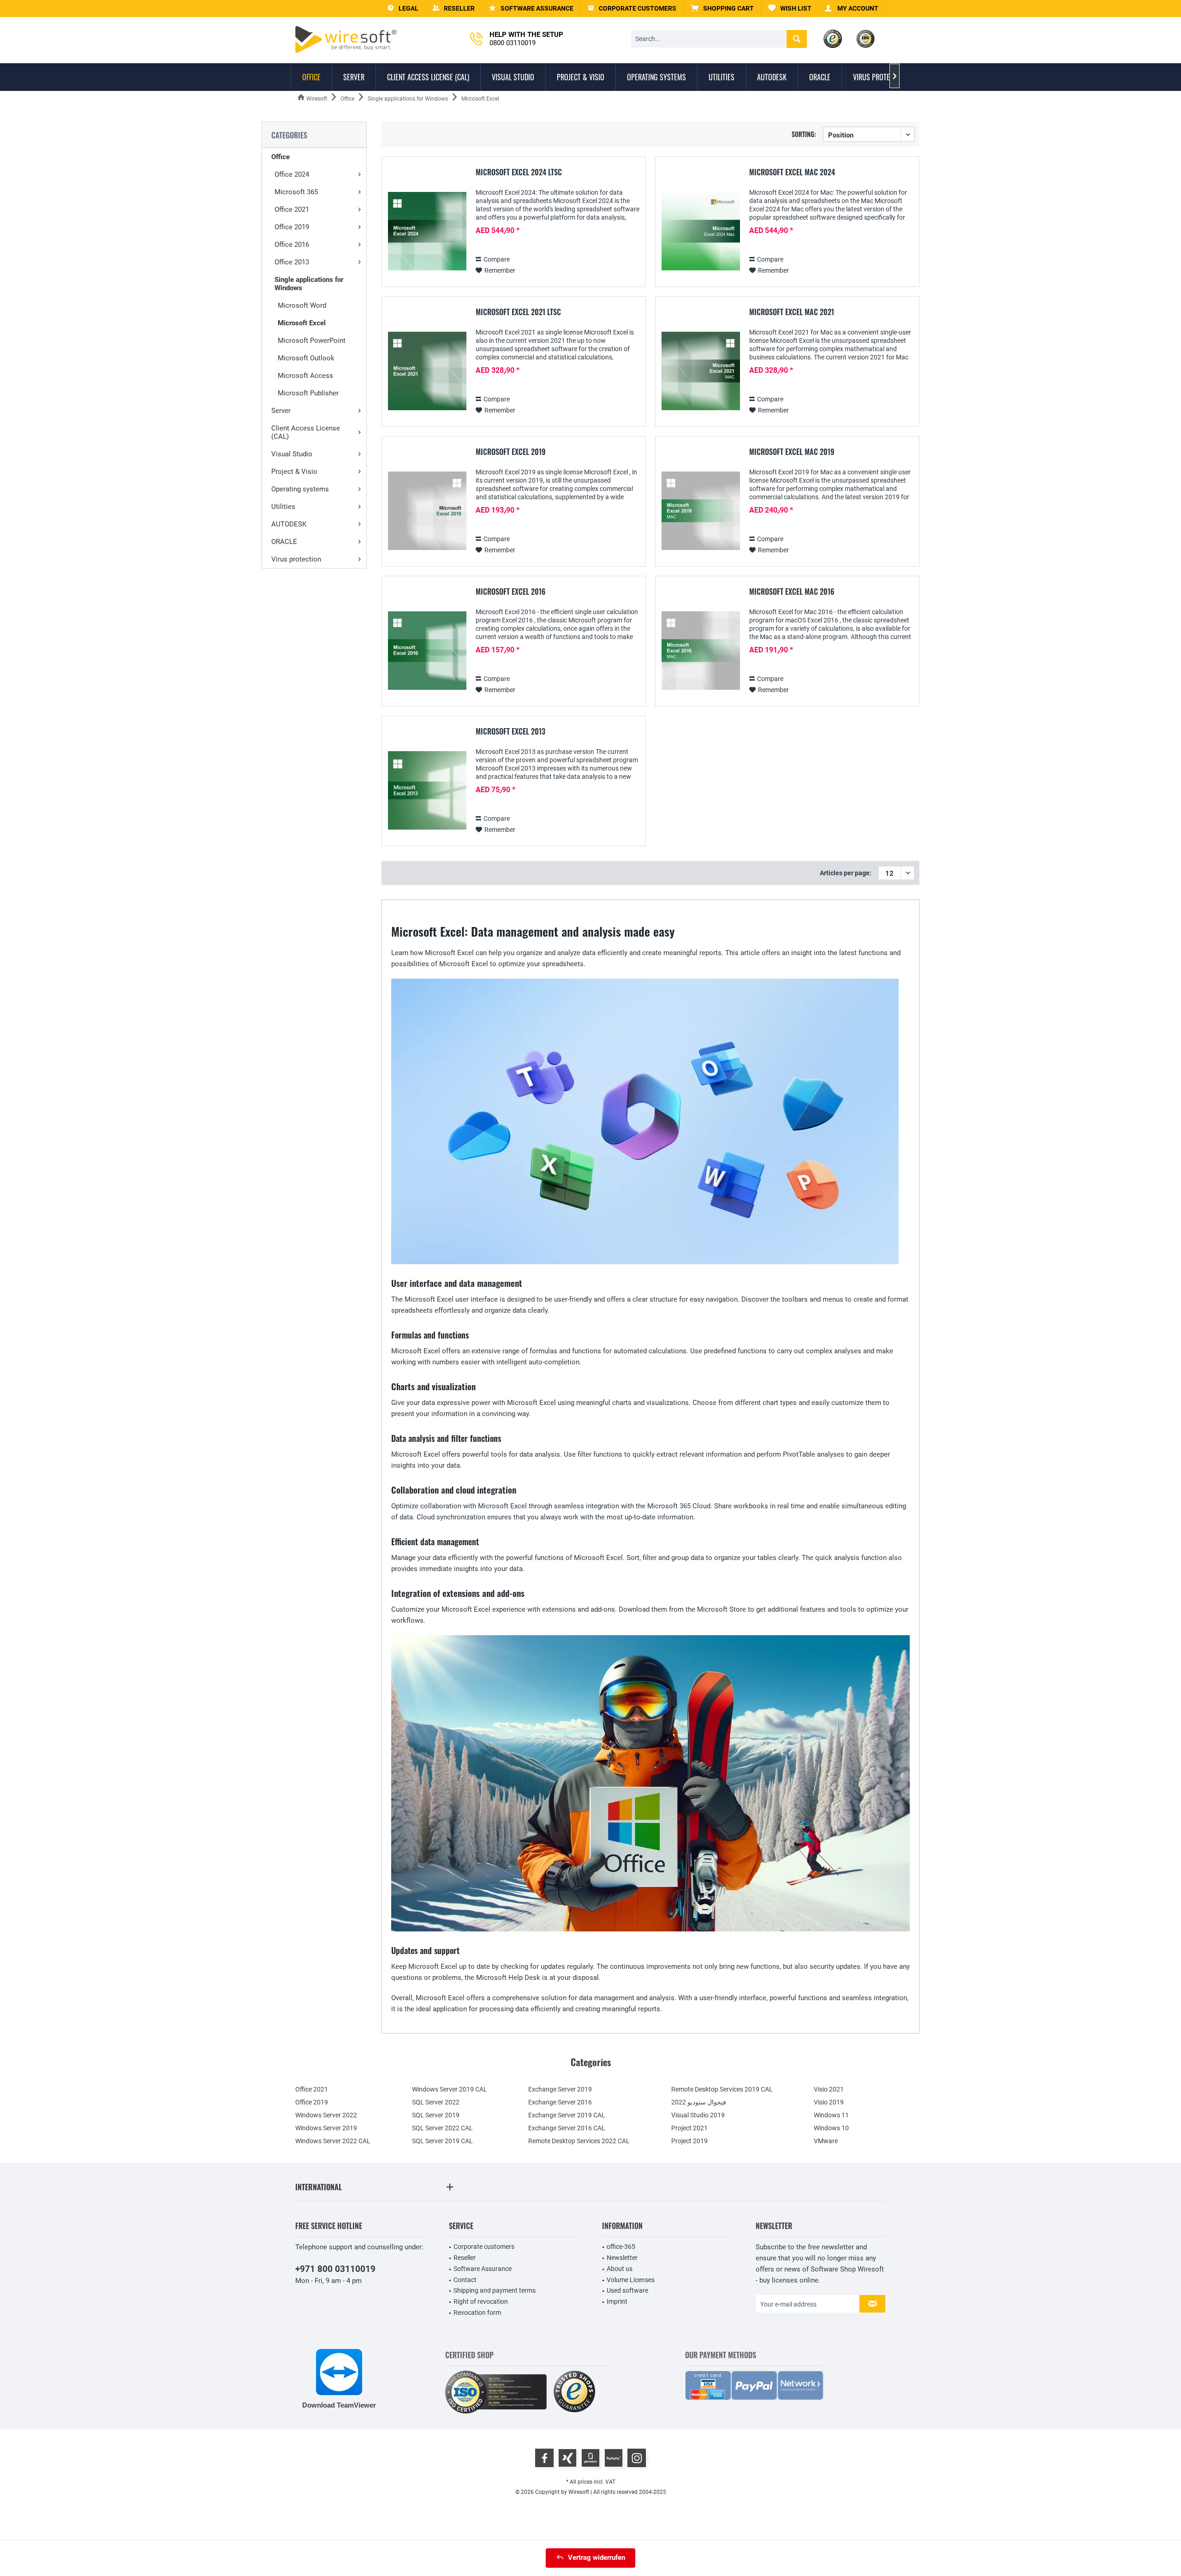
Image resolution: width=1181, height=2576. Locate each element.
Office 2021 (292, 209)
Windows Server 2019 (326, 2128)
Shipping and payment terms (495, 2290)
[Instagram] (637, 2458)
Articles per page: (846, 873)
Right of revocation (481, 2301)
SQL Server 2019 (436, 2115)
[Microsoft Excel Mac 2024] (701, 231)
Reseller (465, 2258)
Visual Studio (292, 454)
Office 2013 (292, 262)
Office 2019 (292, 227)
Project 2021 (689, 2128)
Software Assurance (483, 2269)
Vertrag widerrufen (596, 2558)
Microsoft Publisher (308, 393)
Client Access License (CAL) (306, 432)
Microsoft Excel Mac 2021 (792, 312)
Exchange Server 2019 (560, 2089)
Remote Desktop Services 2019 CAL (722, 2089)
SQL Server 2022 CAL (442, 2128)
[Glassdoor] (590, 2458)
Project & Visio (294, 472)
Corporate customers (484, 2247)
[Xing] (567, 2458)
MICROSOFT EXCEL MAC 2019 (792, 452)
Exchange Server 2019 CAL (567, 2115)
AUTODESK (289, 524)
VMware (826, 2141)
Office (280, 157)
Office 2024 (292, 174)
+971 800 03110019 (335, 2269)
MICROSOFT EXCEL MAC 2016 (792, 592)
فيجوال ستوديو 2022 (699, 2102)
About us (620, 2269)
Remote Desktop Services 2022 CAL (579, 2141)
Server (281, 411)
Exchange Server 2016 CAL (567, 2128)
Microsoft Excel (302, 323)
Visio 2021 (829, 2089)
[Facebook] (544, 2458)
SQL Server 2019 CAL (442, 2141)
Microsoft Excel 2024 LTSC (519, 173)
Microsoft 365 (296, 192)
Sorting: (804, 134)
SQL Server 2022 (436, 2102)
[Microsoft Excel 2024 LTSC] (427, 231)
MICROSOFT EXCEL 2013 (510, 732)
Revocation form (477, 2313)
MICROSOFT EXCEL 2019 (510, 452)
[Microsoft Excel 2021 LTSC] (427, 371)
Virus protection (296, 559)
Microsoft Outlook (306, 358)
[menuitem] (722, 9)
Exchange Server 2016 (560, 2102)
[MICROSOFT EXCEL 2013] (427, 791)
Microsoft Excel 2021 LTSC (518, 312)
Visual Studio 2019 (698, 2115)
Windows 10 (831, 2128)
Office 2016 (292, 245)
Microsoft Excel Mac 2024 (792, 173)
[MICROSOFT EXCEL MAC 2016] (701, 651)
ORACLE (284, 542)
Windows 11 (831, 2115)
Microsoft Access (305, 376)
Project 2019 (689, 2141)
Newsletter (622, 2258)
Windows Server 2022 (326, 2115)
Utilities (283, 507)
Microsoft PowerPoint (312, 341)
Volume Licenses (631, 2280)
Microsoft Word (302, 305)
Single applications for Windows (309, 284)
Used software (627, 2290)
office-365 (621, 2247)
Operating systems (300, 489)
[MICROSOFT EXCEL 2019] (427, 511)
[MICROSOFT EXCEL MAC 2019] (701, 511)
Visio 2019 (829, 2102)
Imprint (617, 2301)
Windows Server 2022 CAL (333, 2141)
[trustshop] (574, 2392)
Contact (465, 2280)
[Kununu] (614, 2458)
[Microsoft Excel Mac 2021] (701, 371)
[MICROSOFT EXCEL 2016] (427, 651)
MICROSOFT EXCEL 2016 (511, 592)
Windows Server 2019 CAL (450, 2089)
